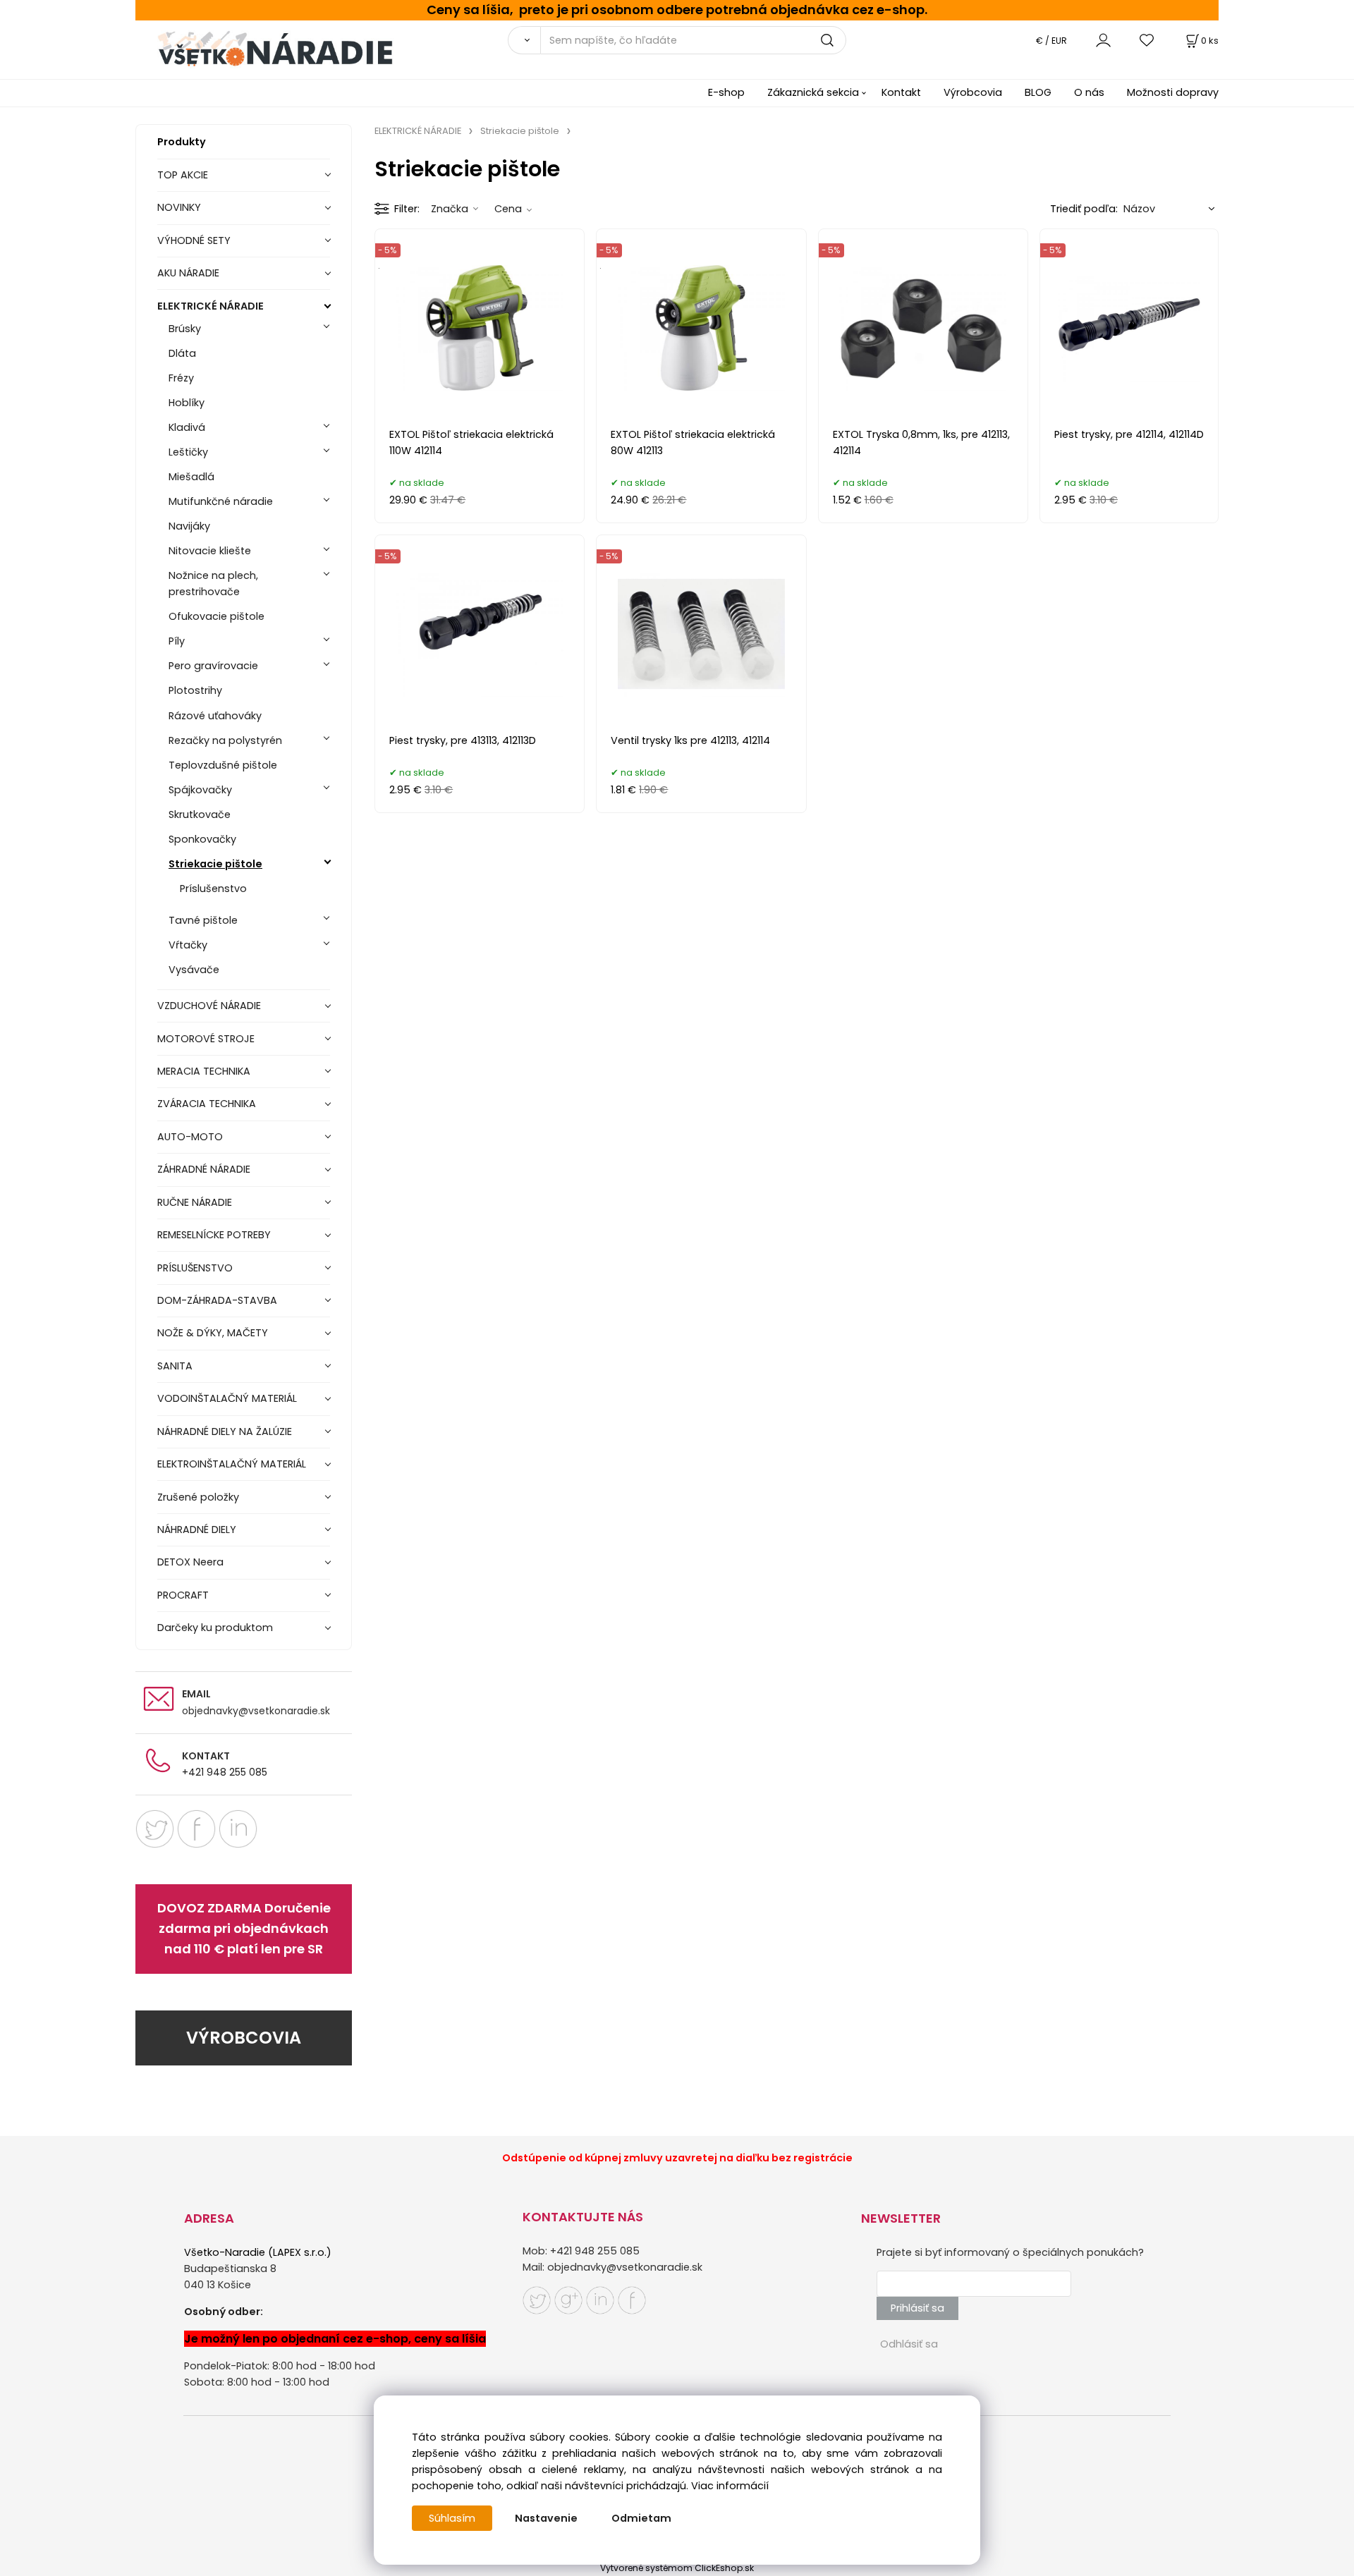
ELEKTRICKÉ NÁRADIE (211, 306)
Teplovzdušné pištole (223, 765)
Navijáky (189, 526)
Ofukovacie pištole (216, 616)
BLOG (1038, 92)
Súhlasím (452, 2518)
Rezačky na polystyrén (225, 740)
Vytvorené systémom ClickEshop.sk (677, 2568)
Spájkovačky (200, 790)
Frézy (181, 378)
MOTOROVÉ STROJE (206, 1039)
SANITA (175, 1366)
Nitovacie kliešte (210, 551)
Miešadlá (191, 477)
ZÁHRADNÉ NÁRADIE (204, 1169)
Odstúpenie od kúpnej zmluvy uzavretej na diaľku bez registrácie (677, 2158)
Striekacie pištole (215, 864)
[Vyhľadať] (524, 40)
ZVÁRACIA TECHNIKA (207, 1104)
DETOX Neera (190, 1562)
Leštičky (188, 452)
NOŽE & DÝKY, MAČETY (213, 1333)
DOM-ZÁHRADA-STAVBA (217, 1300)
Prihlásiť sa (917, 2308)
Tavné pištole (203, 920)
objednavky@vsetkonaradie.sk (256, 1711)
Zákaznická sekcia (813, 92)
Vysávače (194, 970)
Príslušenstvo (213, 889)
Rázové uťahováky (215, 716)
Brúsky (185, 329)
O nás (1089, 92)
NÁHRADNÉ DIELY (197, 1530)
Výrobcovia (973, 92)
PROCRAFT (183, 1595)
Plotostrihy (195, 690)
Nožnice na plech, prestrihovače (213, 584)
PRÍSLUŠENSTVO (195, 1268)
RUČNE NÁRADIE (195, 1202)
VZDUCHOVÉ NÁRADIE (209, 1006)
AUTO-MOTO (190, 1137)
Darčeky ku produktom (215, 1628)
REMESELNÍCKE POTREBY (214, 1235)
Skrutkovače (200, 814)
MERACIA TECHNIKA (204, 1071)
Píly (177, 641)
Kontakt (901, 92)
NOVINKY (179, 207)
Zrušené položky (198, 1497)
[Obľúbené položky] (1147, 40)
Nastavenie (546, 2518)
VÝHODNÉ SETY (194, 240)
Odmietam (641, 2518)
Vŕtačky (188, 945)
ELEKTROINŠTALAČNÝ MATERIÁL (232, 1464)
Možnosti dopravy (1173, 92)
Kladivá (187, 427)
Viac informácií (730, 2486)
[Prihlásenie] (1103, 40)
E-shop (726, 92)
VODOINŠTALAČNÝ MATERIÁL (227, 1398)
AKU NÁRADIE (188, 273)
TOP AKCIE (183, 175)
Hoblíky (187, 403)
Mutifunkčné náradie (221, 501)
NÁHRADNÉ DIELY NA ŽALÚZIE (225, 1432)
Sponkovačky (202, 839)
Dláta (182, 353)
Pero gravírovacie (213, 666)
